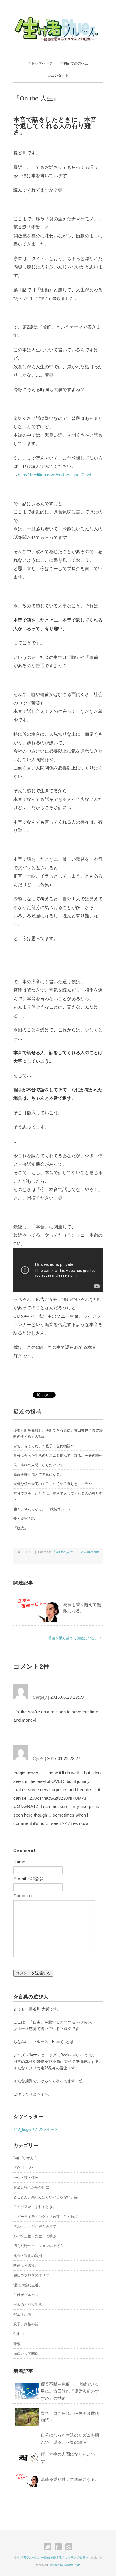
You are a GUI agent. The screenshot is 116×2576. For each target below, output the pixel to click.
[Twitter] (49, 2547)
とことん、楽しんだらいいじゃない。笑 (46, 2197)
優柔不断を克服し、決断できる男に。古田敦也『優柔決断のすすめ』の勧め (58, 1433)
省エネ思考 (22, 2314)
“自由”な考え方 (25, 2158)
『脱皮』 (21, 1528)
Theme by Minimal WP (65, 2565)
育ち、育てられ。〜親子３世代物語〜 (44, 1446)
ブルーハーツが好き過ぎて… (37, 2226)
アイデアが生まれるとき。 (35, 2207)
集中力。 (21, 2334)
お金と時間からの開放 (31, 2187)
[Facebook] (60, 2547)
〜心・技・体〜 (26, 2178)
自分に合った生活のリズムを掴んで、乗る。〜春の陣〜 (58, 1456)
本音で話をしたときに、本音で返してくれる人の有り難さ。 (58, 1497)
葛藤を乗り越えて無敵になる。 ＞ (75, 1638)
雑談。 (19, 2344)
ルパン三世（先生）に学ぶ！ (37, 2236)
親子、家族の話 (26, 2324)
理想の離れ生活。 (28, 2285)
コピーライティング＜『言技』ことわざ (46, 2217)
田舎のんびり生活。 (29, 2305)
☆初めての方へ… (74, 63)
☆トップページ (40, 63)
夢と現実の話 (24, 1519)
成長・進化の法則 (28, 2256)
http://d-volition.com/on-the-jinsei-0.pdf (55, 475)
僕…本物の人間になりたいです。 (40, 1465)
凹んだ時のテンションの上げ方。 (40, 2246)
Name (19, 1862)
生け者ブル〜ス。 (28, 2295)
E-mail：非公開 (29, 1879)
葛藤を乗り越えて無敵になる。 (38, 1474)
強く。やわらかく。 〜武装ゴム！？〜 (44, 1509)
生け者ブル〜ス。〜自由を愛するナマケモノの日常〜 (53, 2557)
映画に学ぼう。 (26, 2266)
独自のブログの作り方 (31, 2275)
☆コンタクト (58, 76)
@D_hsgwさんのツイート (36, 2129)
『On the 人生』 (36, 98)
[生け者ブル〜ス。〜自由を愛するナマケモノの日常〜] (58, 18)
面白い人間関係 (26, 2354)
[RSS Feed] (69, 2547)
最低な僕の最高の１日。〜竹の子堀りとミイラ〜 (53, 1484)
